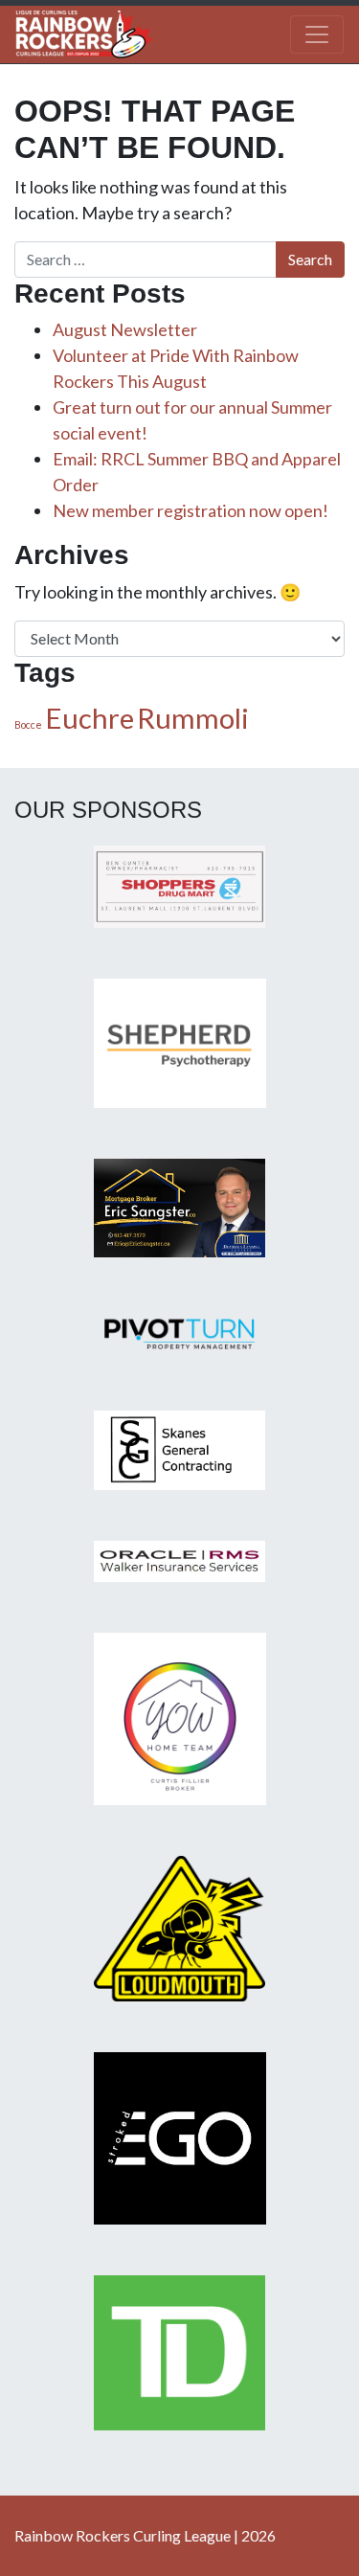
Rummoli (193, 718)
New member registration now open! (191, 510)
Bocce (28, 724)
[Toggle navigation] (317, 34)
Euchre (90, 718)
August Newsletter (125, 329)
